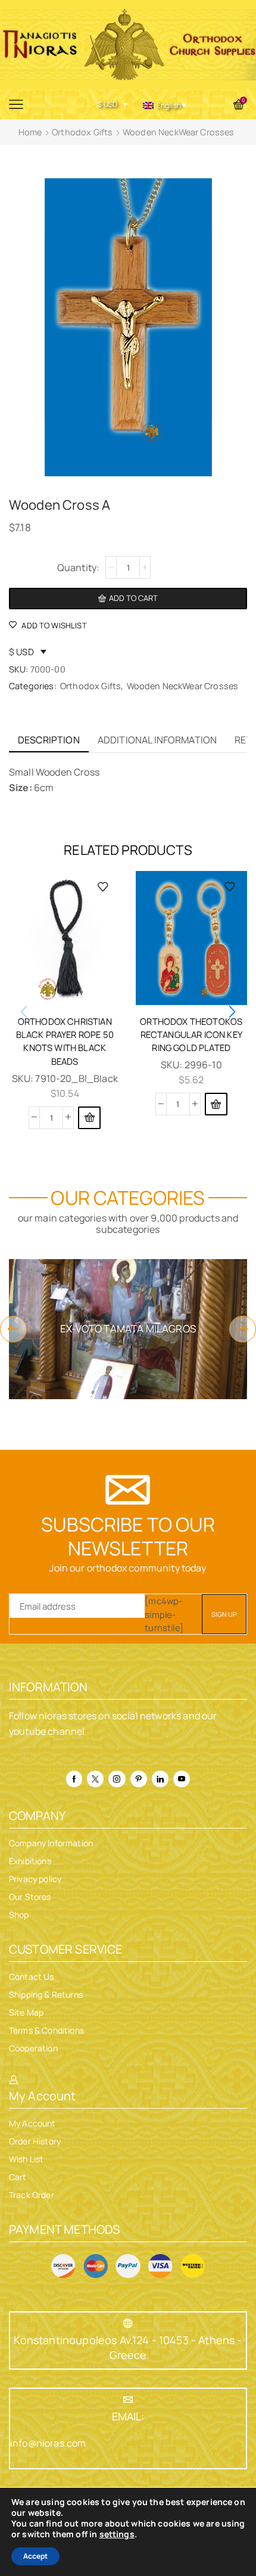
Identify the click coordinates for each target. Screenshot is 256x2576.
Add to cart (133, 598)
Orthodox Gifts (82, 132)
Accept (35, 2556)
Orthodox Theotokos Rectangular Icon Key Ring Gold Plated (191, 1034)
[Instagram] (117, 1779)
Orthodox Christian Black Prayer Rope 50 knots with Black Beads (65, 1041)
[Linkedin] (160, 1779)
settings (117, 2534)
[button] (89, 1118)
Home (30, 132)
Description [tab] (49, 740)
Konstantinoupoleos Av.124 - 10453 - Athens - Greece (128, 2347)
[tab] (49, 740)
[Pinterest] (139, 1779)
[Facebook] (74, 1779)
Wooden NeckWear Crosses (179, 132)
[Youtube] (182, 1779)
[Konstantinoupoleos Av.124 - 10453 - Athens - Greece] (128, 2323)
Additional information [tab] (157, 740)
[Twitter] (95, 1779)
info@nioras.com (48, 2443)
